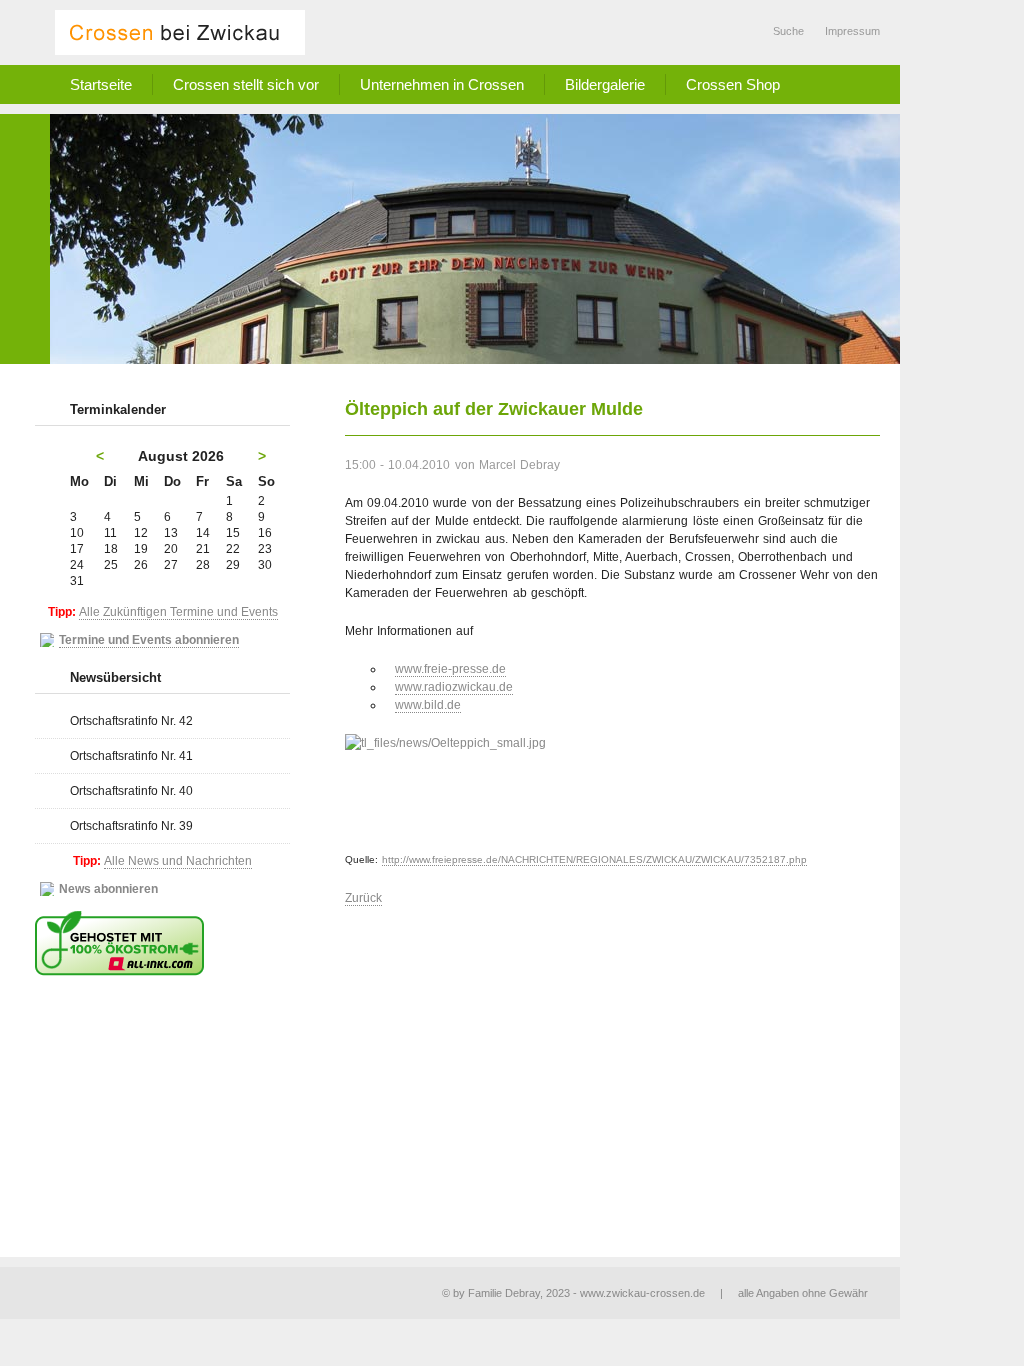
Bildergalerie (605, 84)
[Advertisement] (612, 1067)
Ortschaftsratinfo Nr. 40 (131, 791)
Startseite (101, 84)
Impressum (852, 31)
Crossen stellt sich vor (246, 84)
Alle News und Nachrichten (178, 861)
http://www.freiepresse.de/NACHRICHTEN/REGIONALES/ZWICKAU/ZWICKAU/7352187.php (594, 859)
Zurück (363, 898)
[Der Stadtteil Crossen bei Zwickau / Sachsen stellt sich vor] (180, 32)
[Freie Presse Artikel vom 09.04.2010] (612, 782)
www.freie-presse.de (450, 669)
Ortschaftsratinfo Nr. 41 (131, 756)
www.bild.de (428, 705)
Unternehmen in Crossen (442, 84)
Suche (788, 31)
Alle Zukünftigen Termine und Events (178, 612)
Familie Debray (504, 1293)
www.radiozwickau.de (454, 687)
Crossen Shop (733, 84)
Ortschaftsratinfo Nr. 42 (131, 721)
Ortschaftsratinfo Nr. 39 (131, 826)
